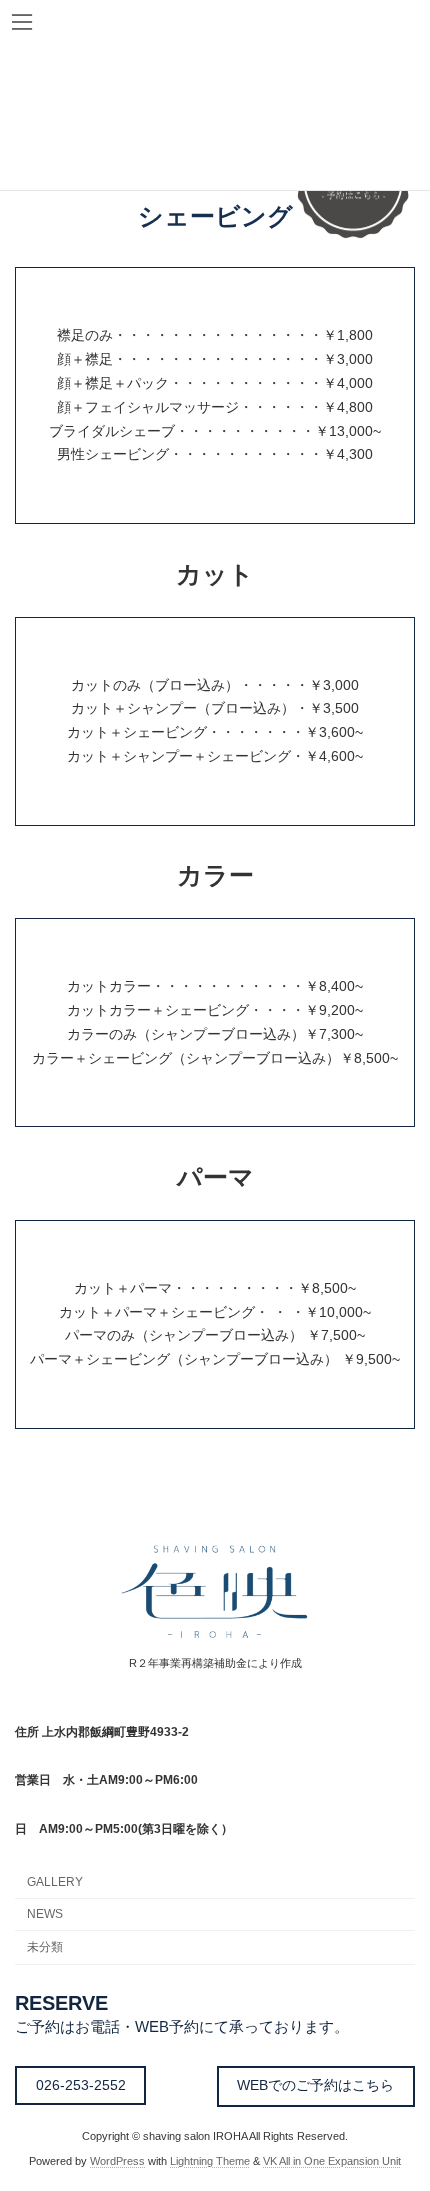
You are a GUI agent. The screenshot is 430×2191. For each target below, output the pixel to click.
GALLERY (55, 1882)
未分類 (45, 1947)
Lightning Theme (210, 2161)
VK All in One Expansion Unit (332, 2161)
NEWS (45, 1914)
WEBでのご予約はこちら (315, 2085)
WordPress (117, 2161)
